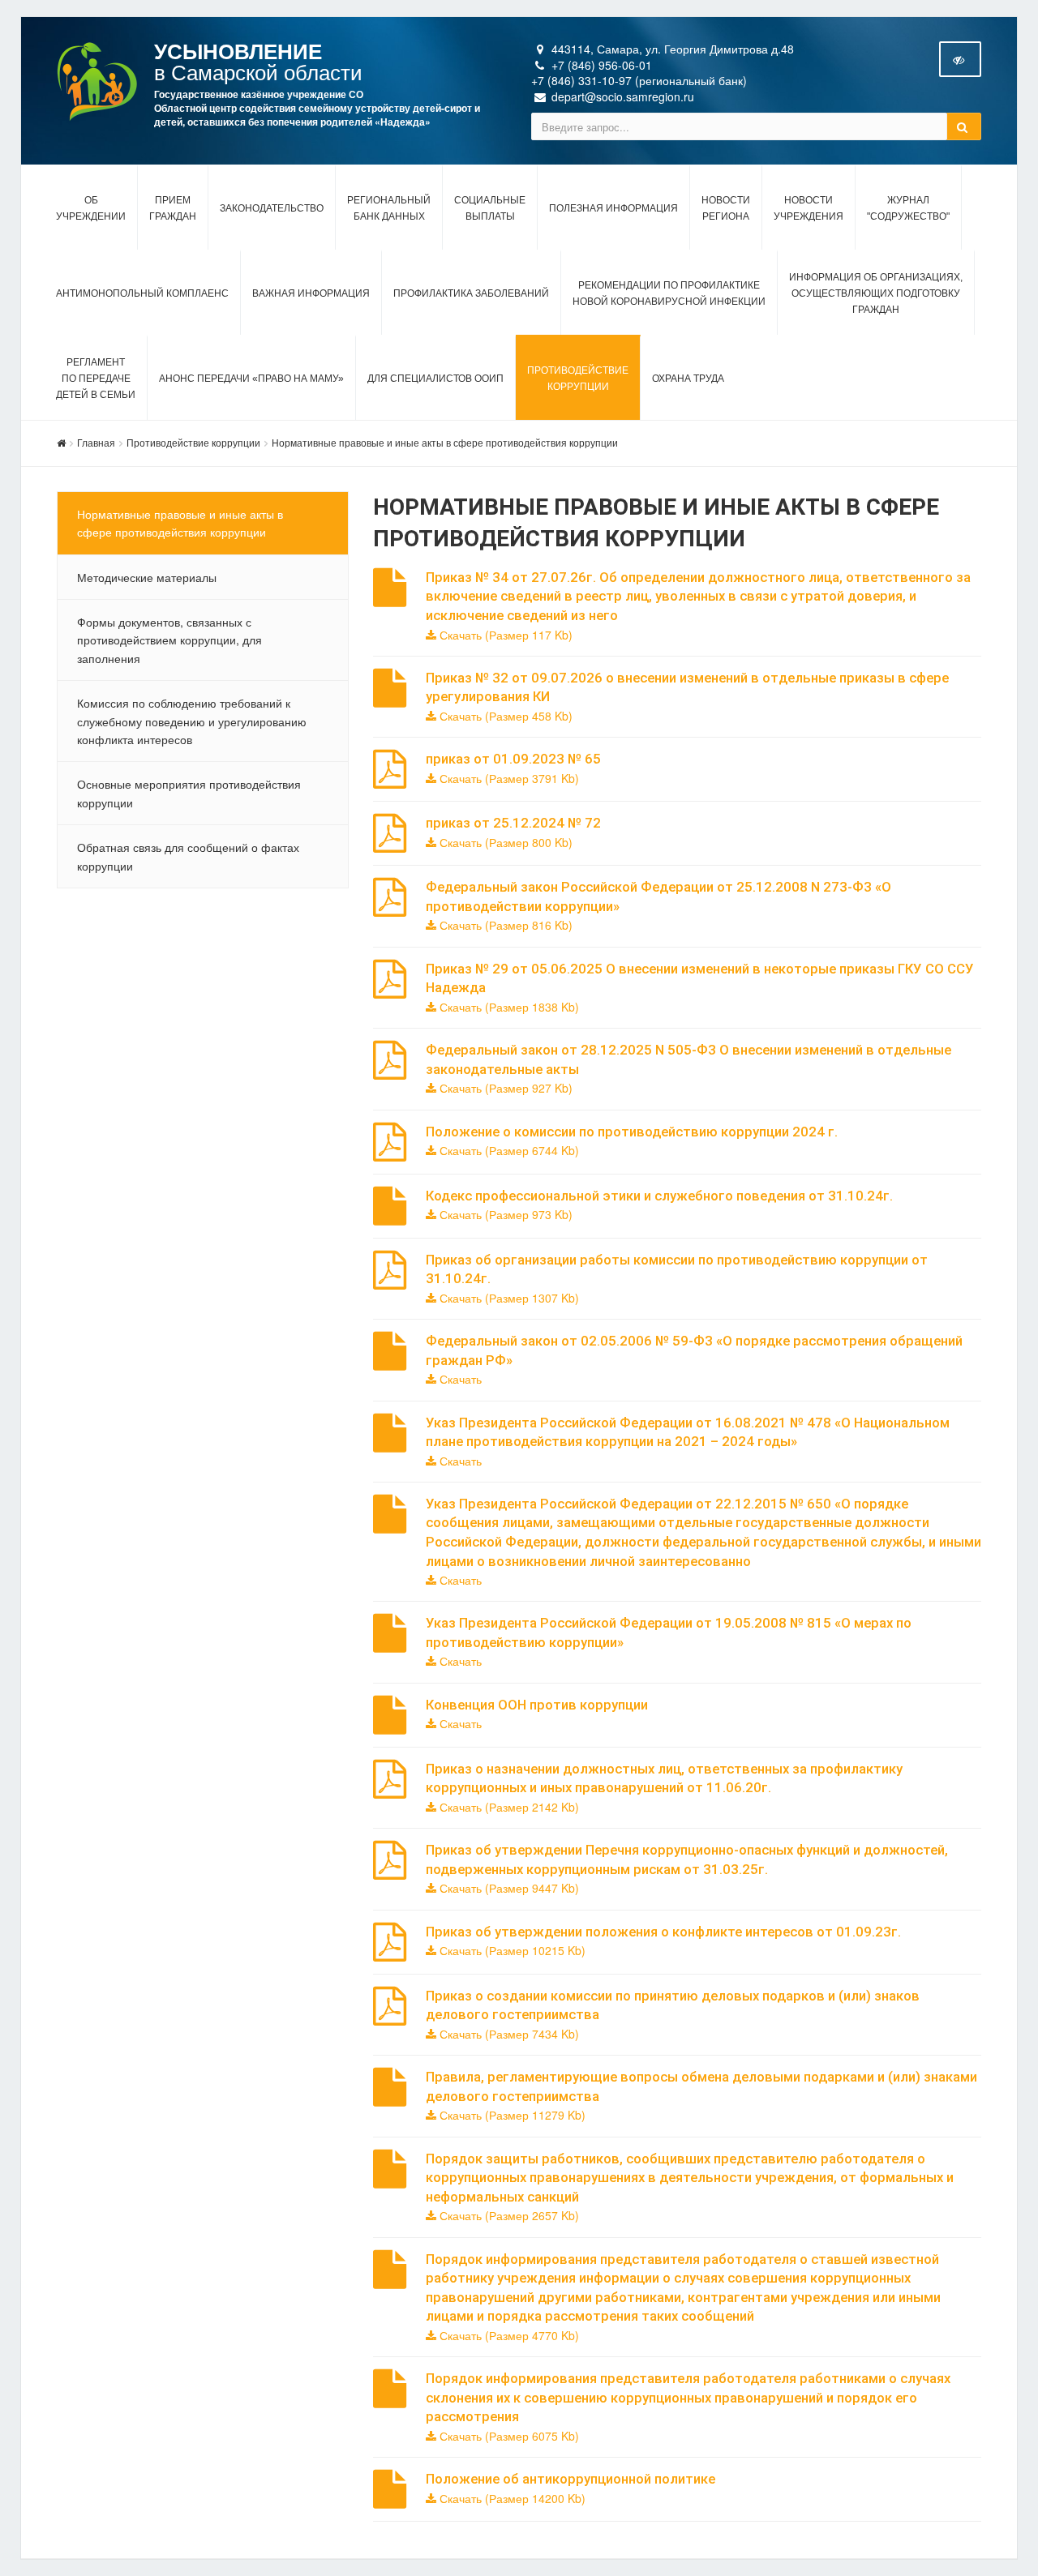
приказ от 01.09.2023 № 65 (513, 759)
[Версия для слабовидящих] (960, 59)
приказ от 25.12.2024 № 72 (513, 823)
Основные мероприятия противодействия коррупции (189, 793)
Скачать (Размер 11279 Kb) (511, 2115)
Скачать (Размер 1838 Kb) (508, 1007)
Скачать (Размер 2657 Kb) (508, 2215)
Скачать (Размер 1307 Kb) (508, 1298)
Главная (96, 442)
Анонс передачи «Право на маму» (251, 379)
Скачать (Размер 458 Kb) (504, 716)
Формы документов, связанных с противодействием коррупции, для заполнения (169, 640)
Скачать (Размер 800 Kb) (504, 842)
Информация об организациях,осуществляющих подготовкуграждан (876, 293)
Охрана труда (688, 379)
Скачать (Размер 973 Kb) (504, 1214)
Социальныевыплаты (490, 208)
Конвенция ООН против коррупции (537, 1705)
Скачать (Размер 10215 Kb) (511, 1950)
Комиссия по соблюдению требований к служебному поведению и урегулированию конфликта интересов (192, 721)
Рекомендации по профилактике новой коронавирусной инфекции (669, 293)
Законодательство (272, 208)
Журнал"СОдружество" (908, 208)
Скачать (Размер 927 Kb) (504, 1088)
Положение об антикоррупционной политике (570, 2479)
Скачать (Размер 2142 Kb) (508, 1807)
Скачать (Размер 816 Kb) (504, 925)
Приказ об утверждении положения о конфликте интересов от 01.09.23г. (663, 1932)
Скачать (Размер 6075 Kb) (508, 2436)
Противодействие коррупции (193, 442)
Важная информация (311, 293)
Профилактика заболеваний (471, 293)
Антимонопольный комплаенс (142, 293)
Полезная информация (613, 208)
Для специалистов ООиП (435, 379)
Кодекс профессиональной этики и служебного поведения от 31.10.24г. (659, 1196)
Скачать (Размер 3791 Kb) (508, 778)
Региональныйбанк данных (389, 208)
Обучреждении (91, 208)
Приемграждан (173, 208)
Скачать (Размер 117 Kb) (504, 635)
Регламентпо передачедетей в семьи (96, 379)
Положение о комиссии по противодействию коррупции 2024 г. (632, 1132)
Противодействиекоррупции (578, 379)
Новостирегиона (726, 208)
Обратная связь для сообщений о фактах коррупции (188, 856)
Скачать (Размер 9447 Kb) (508, 1888)
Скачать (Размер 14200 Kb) (511, 2498)
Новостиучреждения (809, 208)
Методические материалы (147, 577)
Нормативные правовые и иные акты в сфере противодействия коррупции (445, 442)
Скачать (459, 1379)
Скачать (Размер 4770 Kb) (508, 2335)
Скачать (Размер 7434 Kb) (508, 2034)
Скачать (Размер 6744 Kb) (508, 1150)
